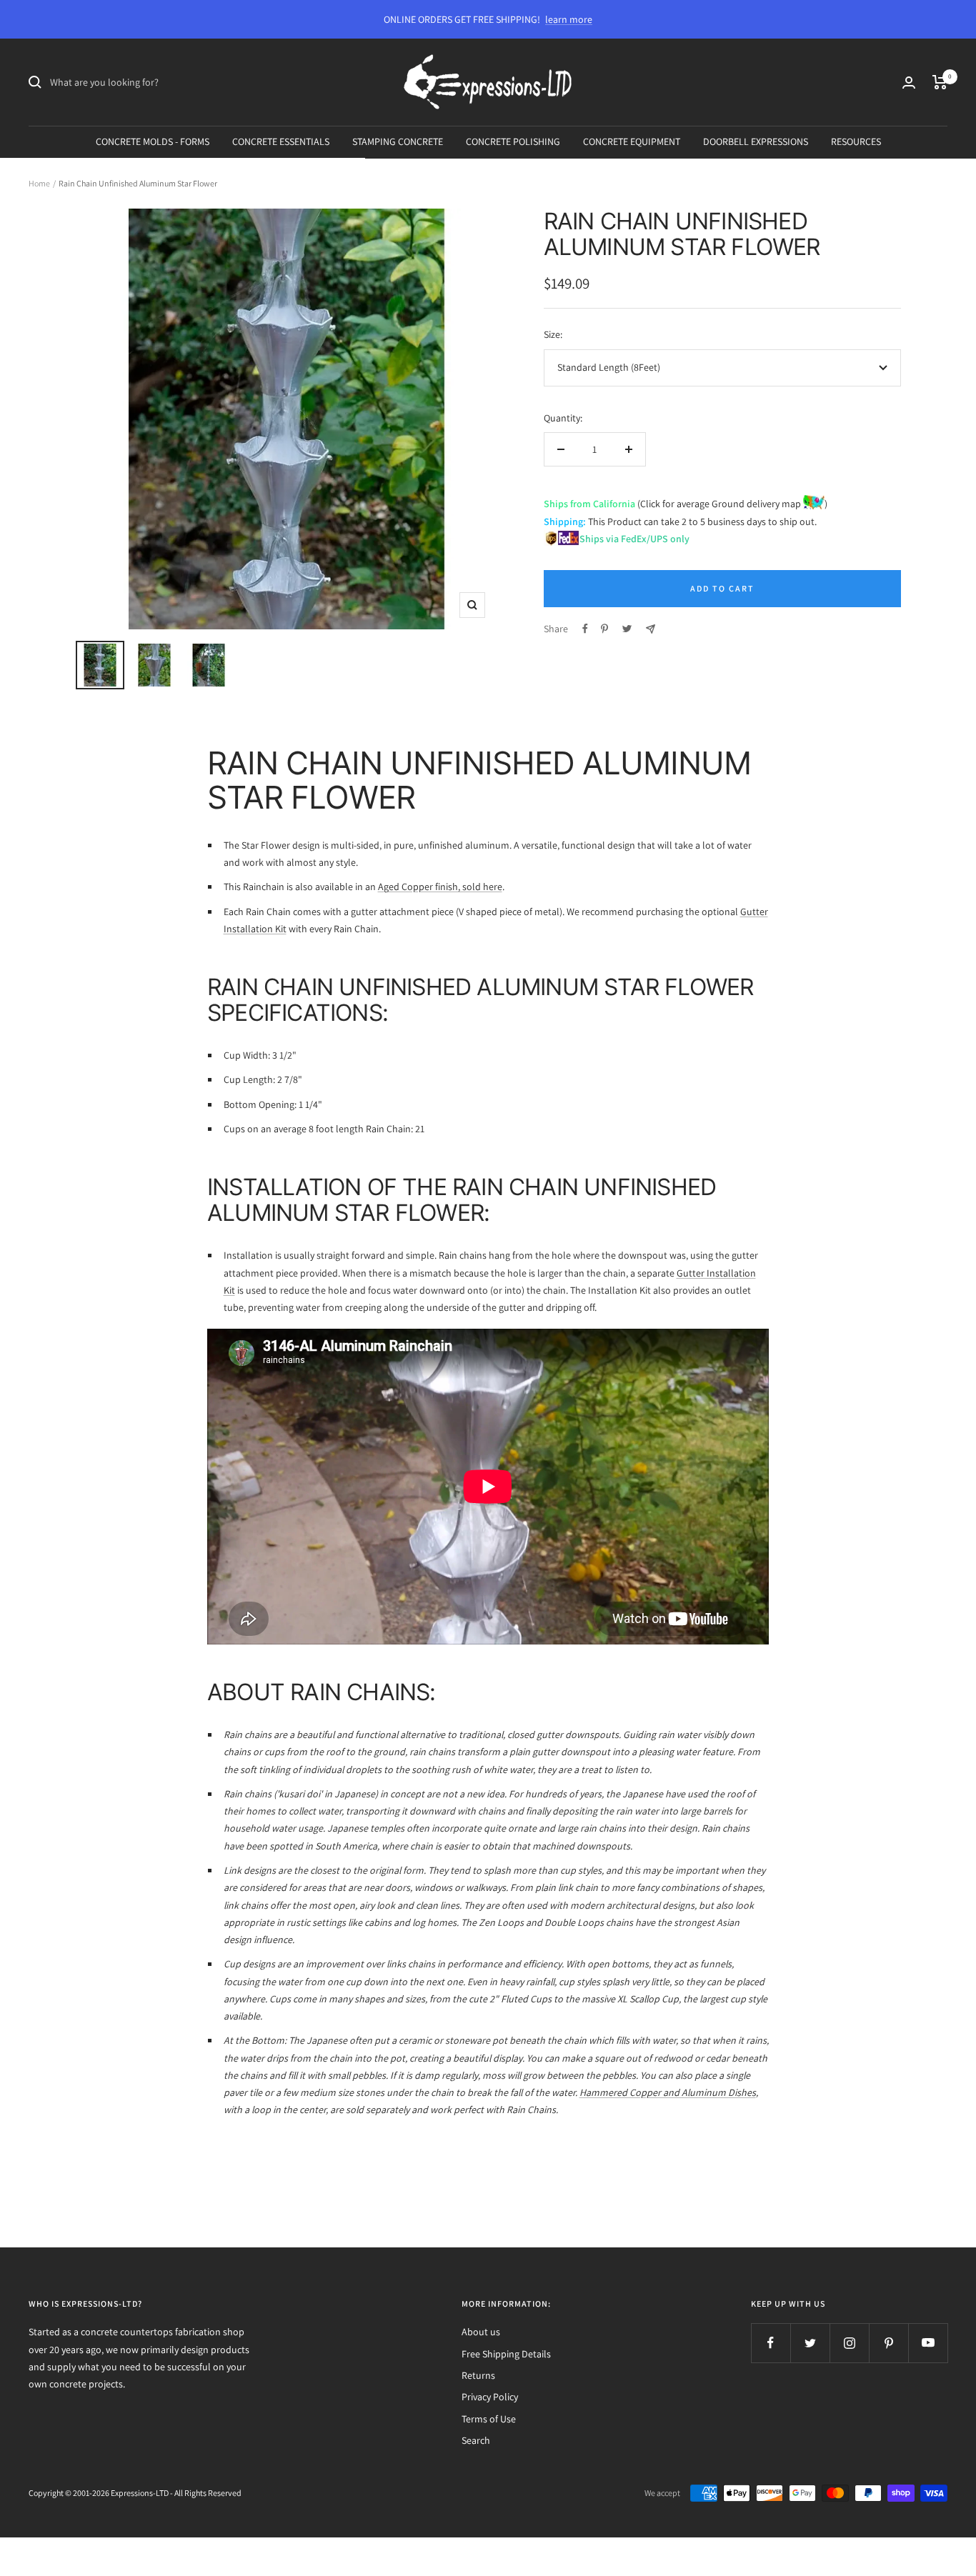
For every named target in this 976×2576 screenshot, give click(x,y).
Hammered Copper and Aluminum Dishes (668, 2092)
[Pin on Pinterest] (604, 629)
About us (481, 2332)
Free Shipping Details (506, 2354)
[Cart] (940, 82)
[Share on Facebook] (585, 629)
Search (476, 2440)
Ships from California (589, 504)
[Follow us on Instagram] (849, 2343)
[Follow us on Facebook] (771, 2343)
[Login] (909, 83)
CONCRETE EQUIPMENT (632, 141)
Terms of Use (489, 2419)
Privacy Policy (490, 2397)
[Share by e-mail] (651, 629)
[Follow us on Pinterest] (888, 2343)
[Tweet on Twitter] (627, 629)
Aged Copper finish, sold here (440, 887)
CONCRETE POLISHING (513, 141)
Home (39, 183)
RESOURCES (856, 141)
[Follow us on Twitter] (810, 2343)
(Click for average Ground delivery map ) (731, 504)
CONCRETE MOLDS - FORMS (153, 141)
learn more (569, 19)
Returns (478, 2375)
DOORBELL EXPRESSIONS (756, 141)
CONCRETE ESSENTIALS (281, 141)
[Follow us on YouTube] (928, 2343)
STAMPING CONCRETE (398, 141)
